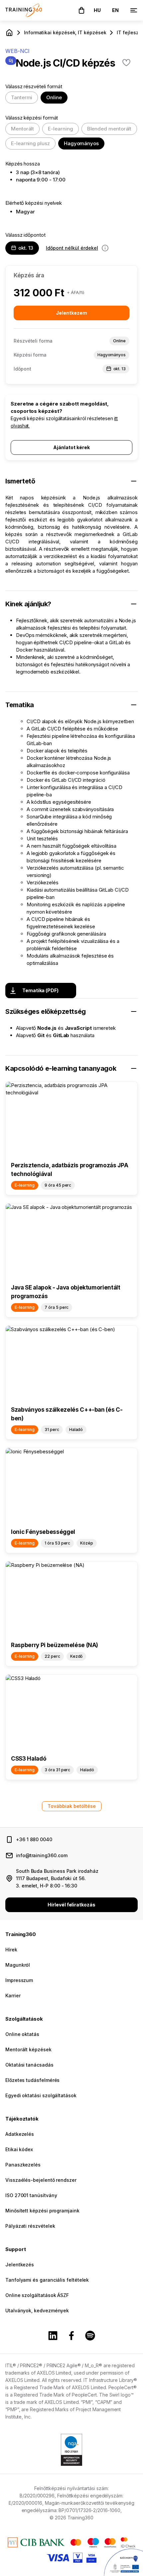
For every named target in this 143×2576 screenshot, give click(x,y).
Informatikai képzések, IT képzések (65, 32)
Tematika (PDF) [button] (40, 990)
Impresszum (19, 1980)
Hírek (11, 1950)
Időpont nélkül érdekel (72, 248)
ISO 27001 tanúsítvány (31, 2195)
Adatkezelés (20, 2134)
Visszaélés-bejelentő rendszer (41, 2180)
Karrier (13, 1996)
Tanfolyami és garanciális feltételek (47, 2280)
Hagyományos (81, 143)
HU (97, 10)
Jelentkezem (71, 313)
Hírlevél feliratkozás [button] (71, 1905)
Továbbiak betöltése (72, 1806)
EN (115, 10)
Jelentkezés (20, 2265)
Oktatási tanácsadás (29, 2065)
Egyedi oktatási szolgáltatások (41, 2095)
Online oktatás (22, 2034)
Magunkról (18, 1965)
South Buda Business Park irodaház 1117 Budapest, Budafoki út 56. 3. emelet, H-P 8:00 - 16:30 (57, 1878)
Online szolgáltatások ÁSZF (37, 2295)
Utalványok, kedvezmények (37, 2310)
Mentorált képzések (28, 2049)
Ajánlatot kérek (71, 447)
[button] (81, 10)
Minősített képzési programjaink (42, 2211)
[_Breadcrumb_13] (9, 33)
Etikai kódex (19, 2149)
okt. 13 (26, 248)
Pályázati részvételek (30, 2226)
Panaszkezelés (23, 2165)
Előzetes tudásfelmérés (32, 2080)
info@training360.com (42, 1855)
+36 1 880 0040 (34, 1839)
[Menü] (134, 10)
